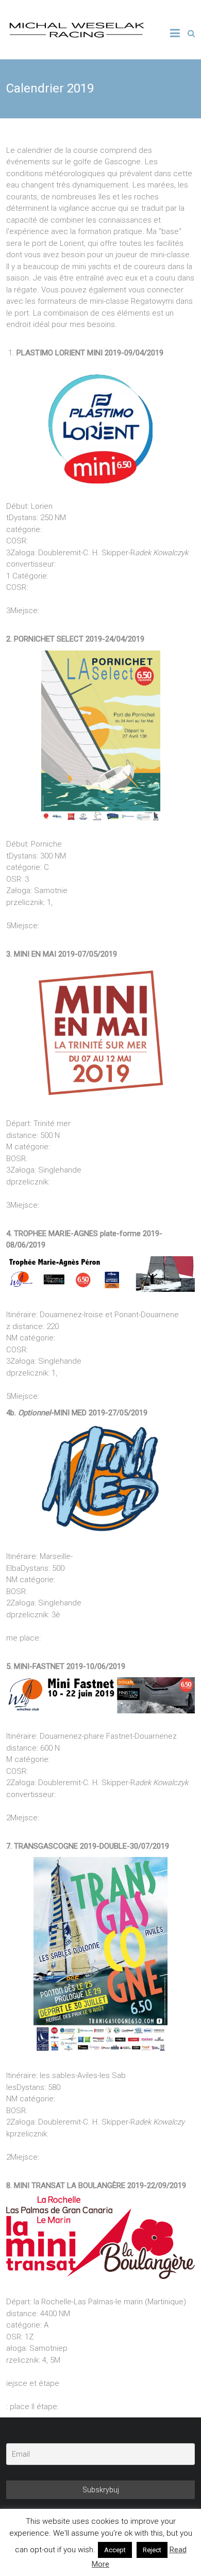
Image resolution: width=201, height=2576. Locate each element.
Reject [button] (152, 2550)
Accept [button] (115, 2550)
